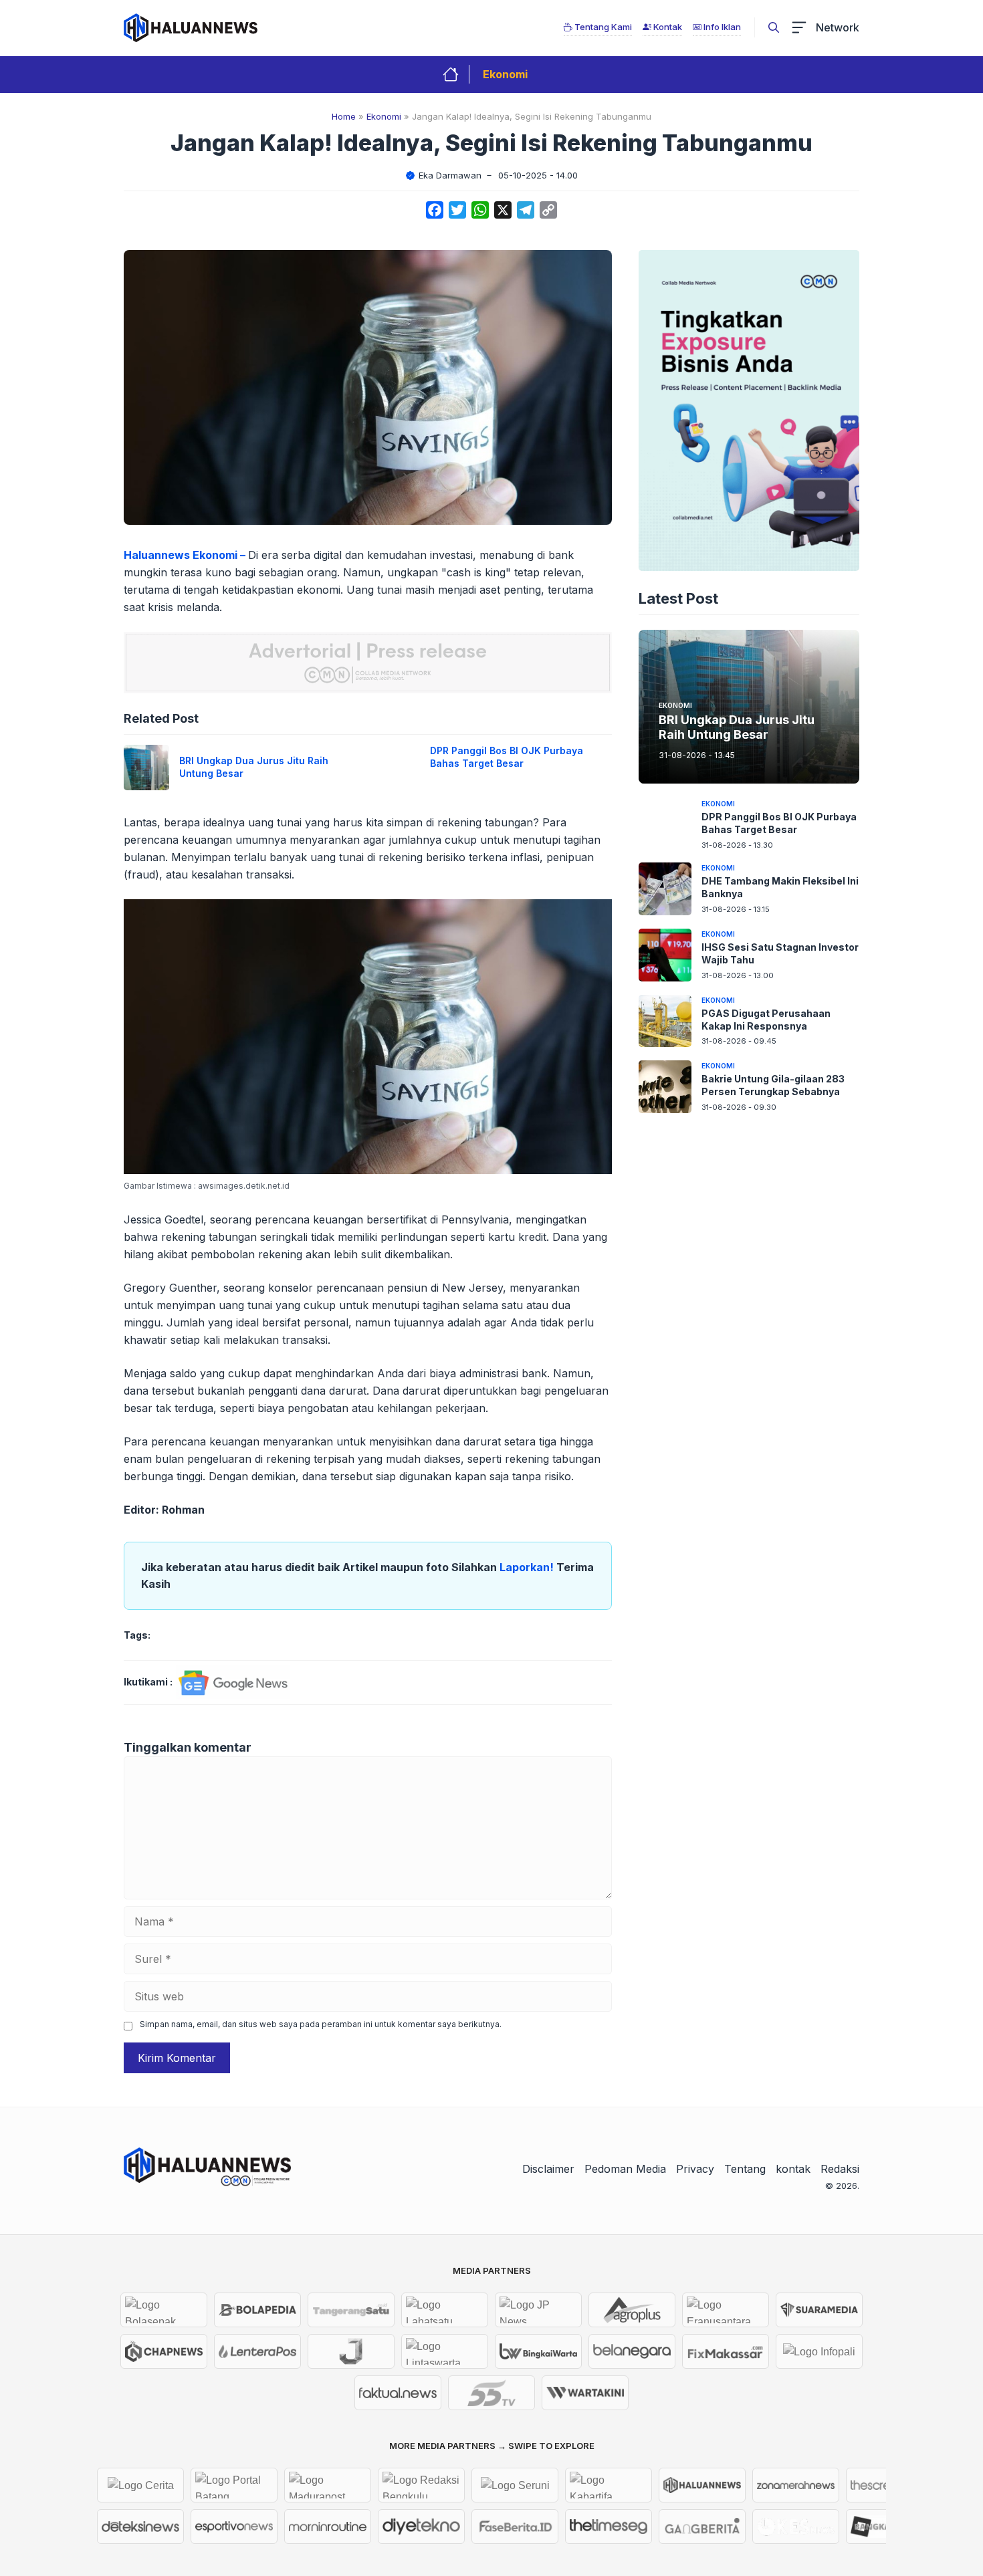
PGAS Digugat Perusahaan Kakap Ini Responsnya (766, 1020)
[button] (774, 27)
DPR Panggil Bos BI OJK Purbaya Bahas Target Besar (507, 757)
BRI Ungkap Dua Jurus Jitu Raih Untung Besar (737, 727)
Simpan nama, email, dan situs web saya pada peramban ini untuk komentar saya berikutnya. (321, 2024)
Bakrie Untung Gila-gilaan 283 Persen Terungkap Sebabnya (773, 1085)
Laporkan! (528, 1567)
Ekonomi (505, 74)
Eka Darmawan (450, 175)
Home (344, 116)
